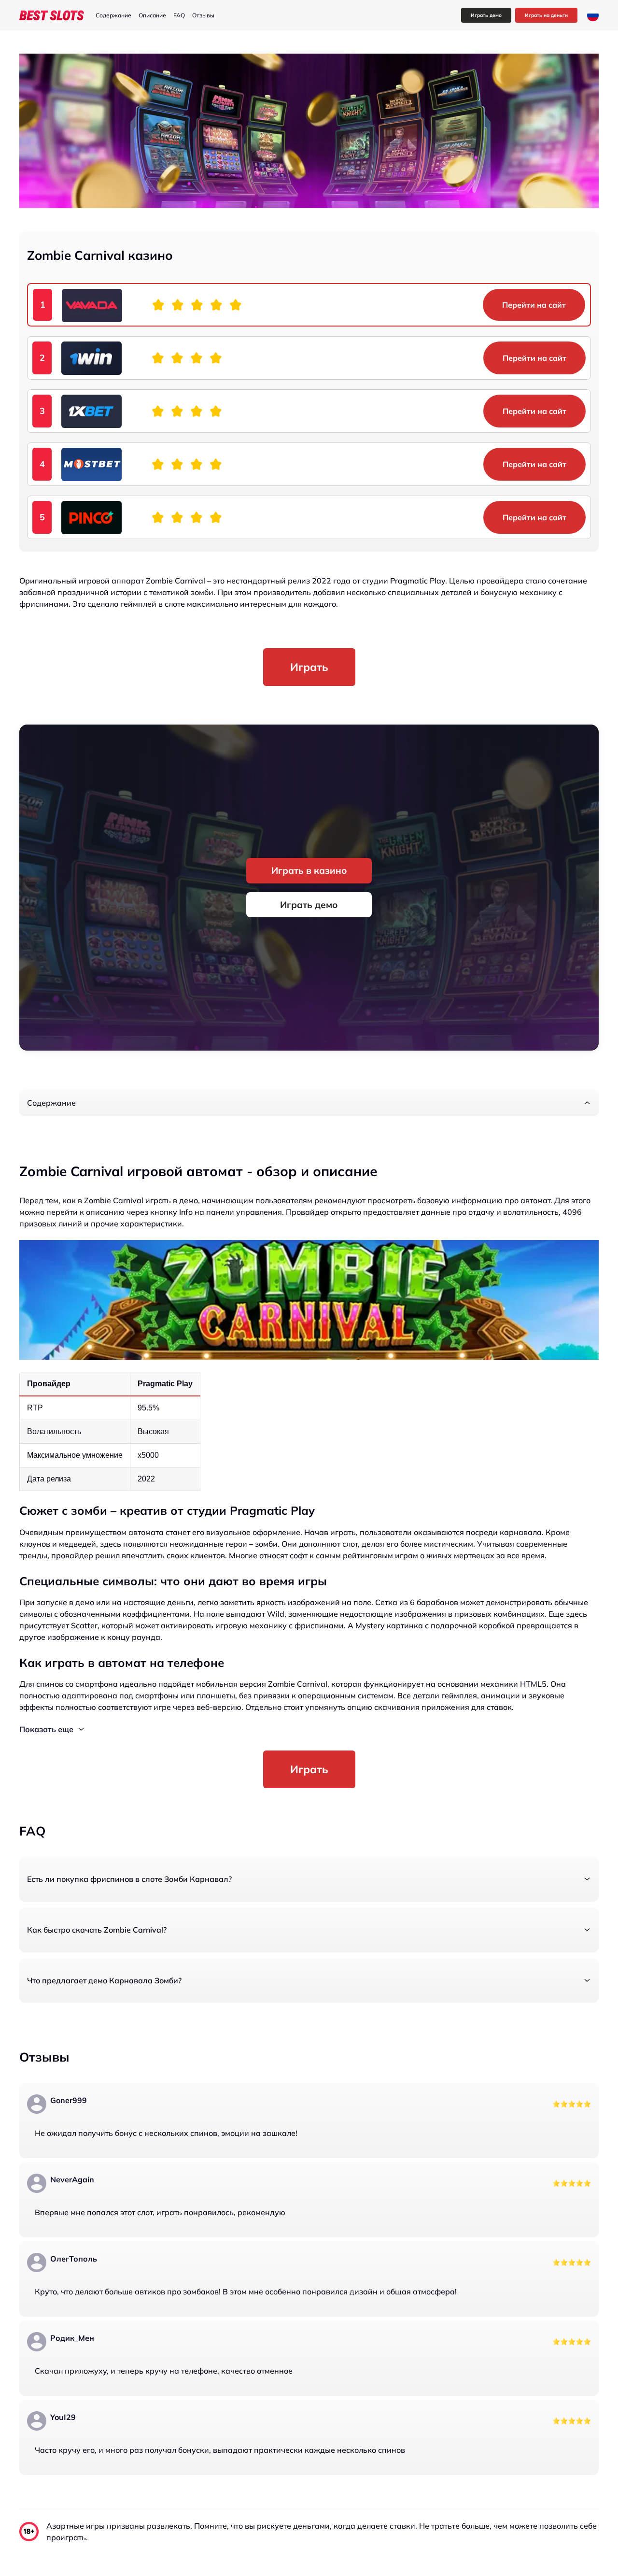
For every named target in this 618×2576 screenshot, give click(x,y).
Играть (309, 667)
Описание (152, 15)
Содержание (113, 15)
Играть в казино (309, 870)
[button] (309, 1103)
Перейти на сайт (534, 305)
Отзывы (203, 15)
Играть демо (486, 15)
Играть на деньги (546, 15)
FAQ (179, 15)
